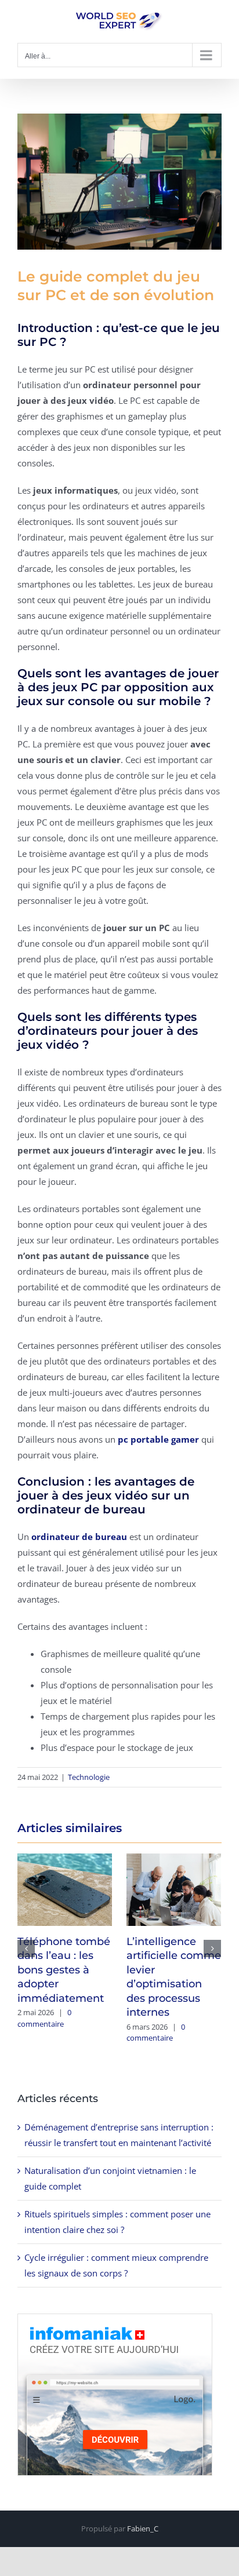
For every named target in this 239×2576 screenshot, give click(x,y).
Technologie (89, 1777)
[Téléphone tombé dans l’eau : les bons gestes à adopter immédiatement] (65, 1888)
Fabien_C (143, 2528)
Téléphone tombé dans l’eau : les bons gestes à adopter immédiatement (64, 1970)
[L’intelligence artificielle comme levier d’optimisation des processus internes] (174, 1888)
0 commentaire (44, 2018)
